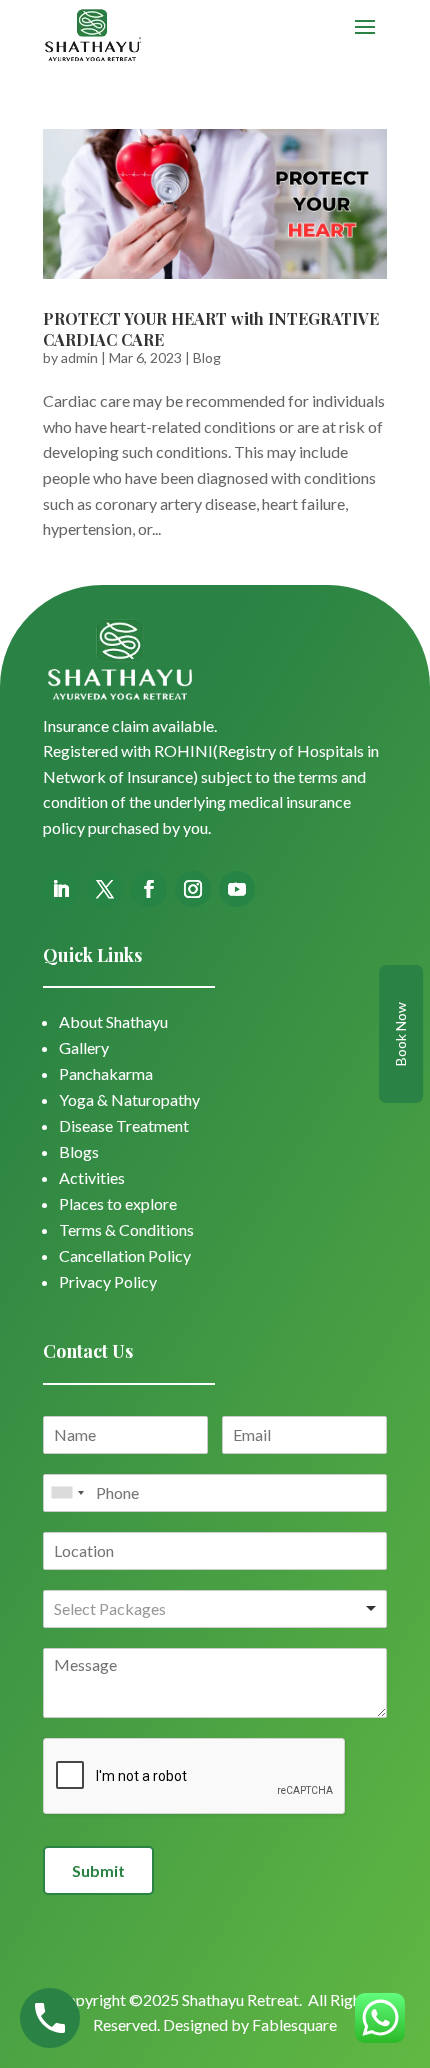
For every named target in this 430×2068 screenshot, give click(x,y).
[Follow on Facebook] (149, 889)
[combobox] (67, 1493)
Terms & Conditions (126, 1229)
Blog (207, 357)
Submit (98, 1870)
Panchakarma (106, 1073)
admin (79, 357)
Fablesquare (294, 2024)
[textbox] (141, 1609)
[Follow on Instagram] (193, 889)
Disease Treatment (124, 1125)
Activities (92, 1177)
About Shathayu (113, 1021)
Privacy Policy (108, 1281)
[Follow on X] (105, 889)
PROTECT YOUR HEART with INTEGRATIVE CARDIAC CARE (211, 329)
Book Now (400, 1034)
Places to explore (118, 1203)
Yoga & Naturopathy (129, 1099)
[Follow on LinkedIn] (61, 889)
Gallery (84, 1047)
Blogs (79, 1151)
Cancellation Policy (125, 1255)
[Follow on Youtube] (237, 889)
